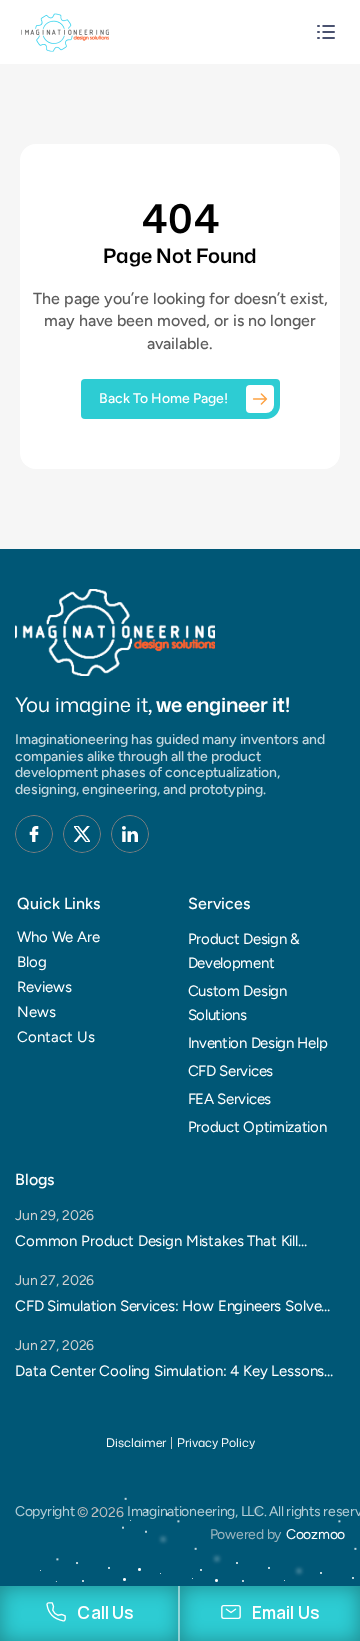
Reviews (44, 987)
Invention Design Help (258, 1043)
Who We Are (58, 937)
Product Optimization (257, 1127)
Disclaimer (136, 1442)
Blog (32, 962)
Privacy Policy (216, 1442)
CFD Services (230, 1071)
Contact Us (56, 1037)
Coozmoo (315, 1534)
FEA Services (229, 1099)
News (36, 1012)
